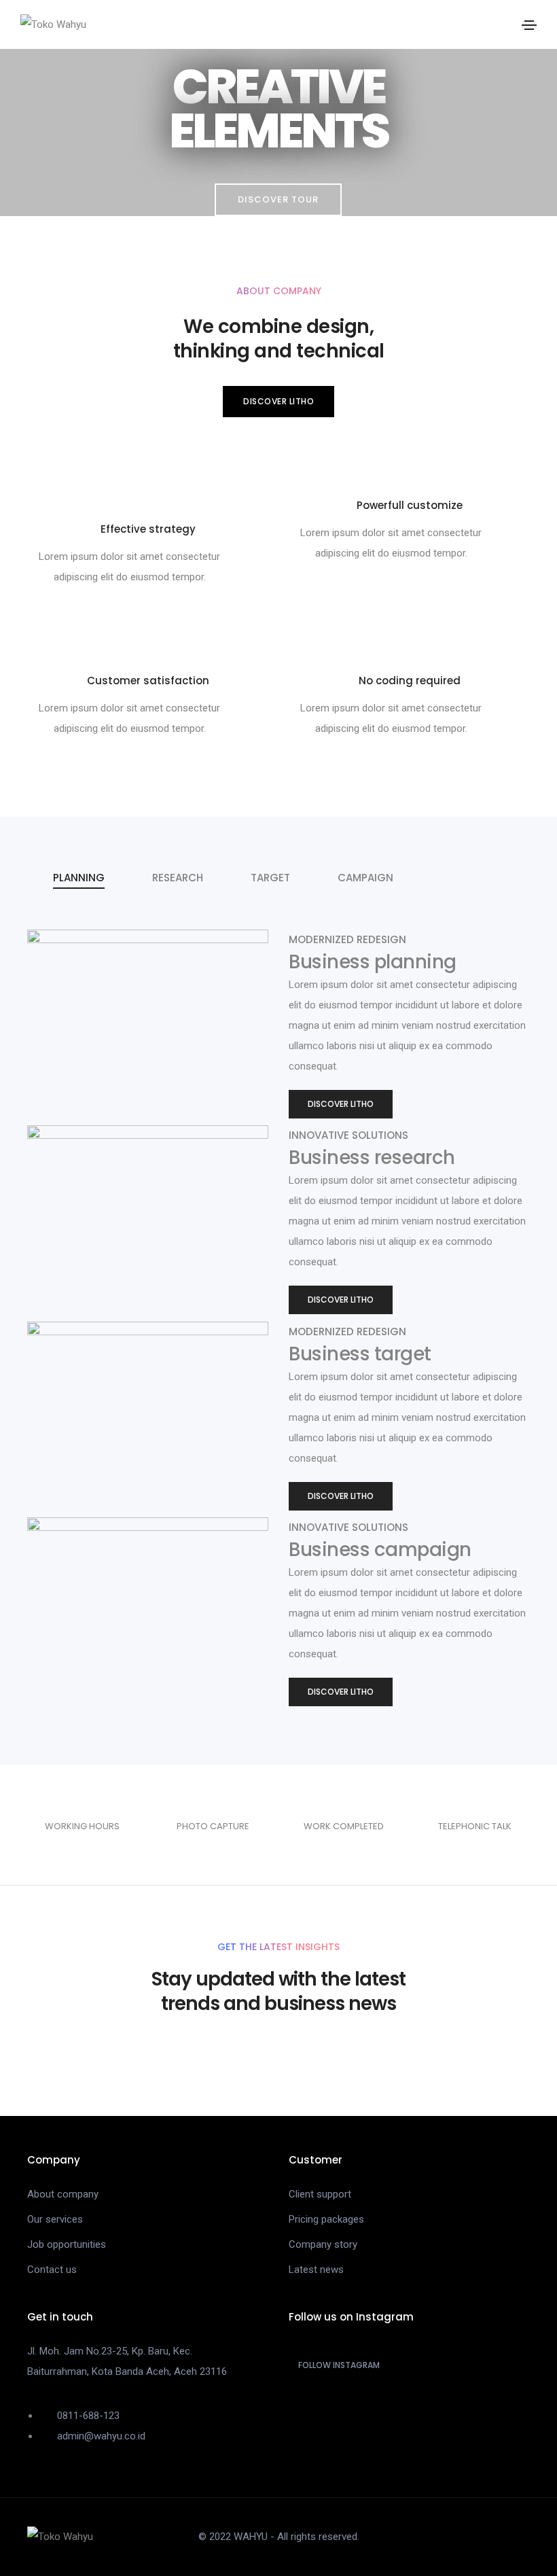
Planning (79, 878)
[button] (278, 200)
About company (63, 2194)
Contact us (52, 2270)
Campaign (365, 878)
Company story (323, 2244)
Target (270, 878)
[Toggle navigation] (529, 25)
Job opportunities (67, 2244)
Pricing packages (326, 2219)
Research (178, 878)
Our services (55, 2219)
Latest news (316, 2270)
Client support (320, 2194)
